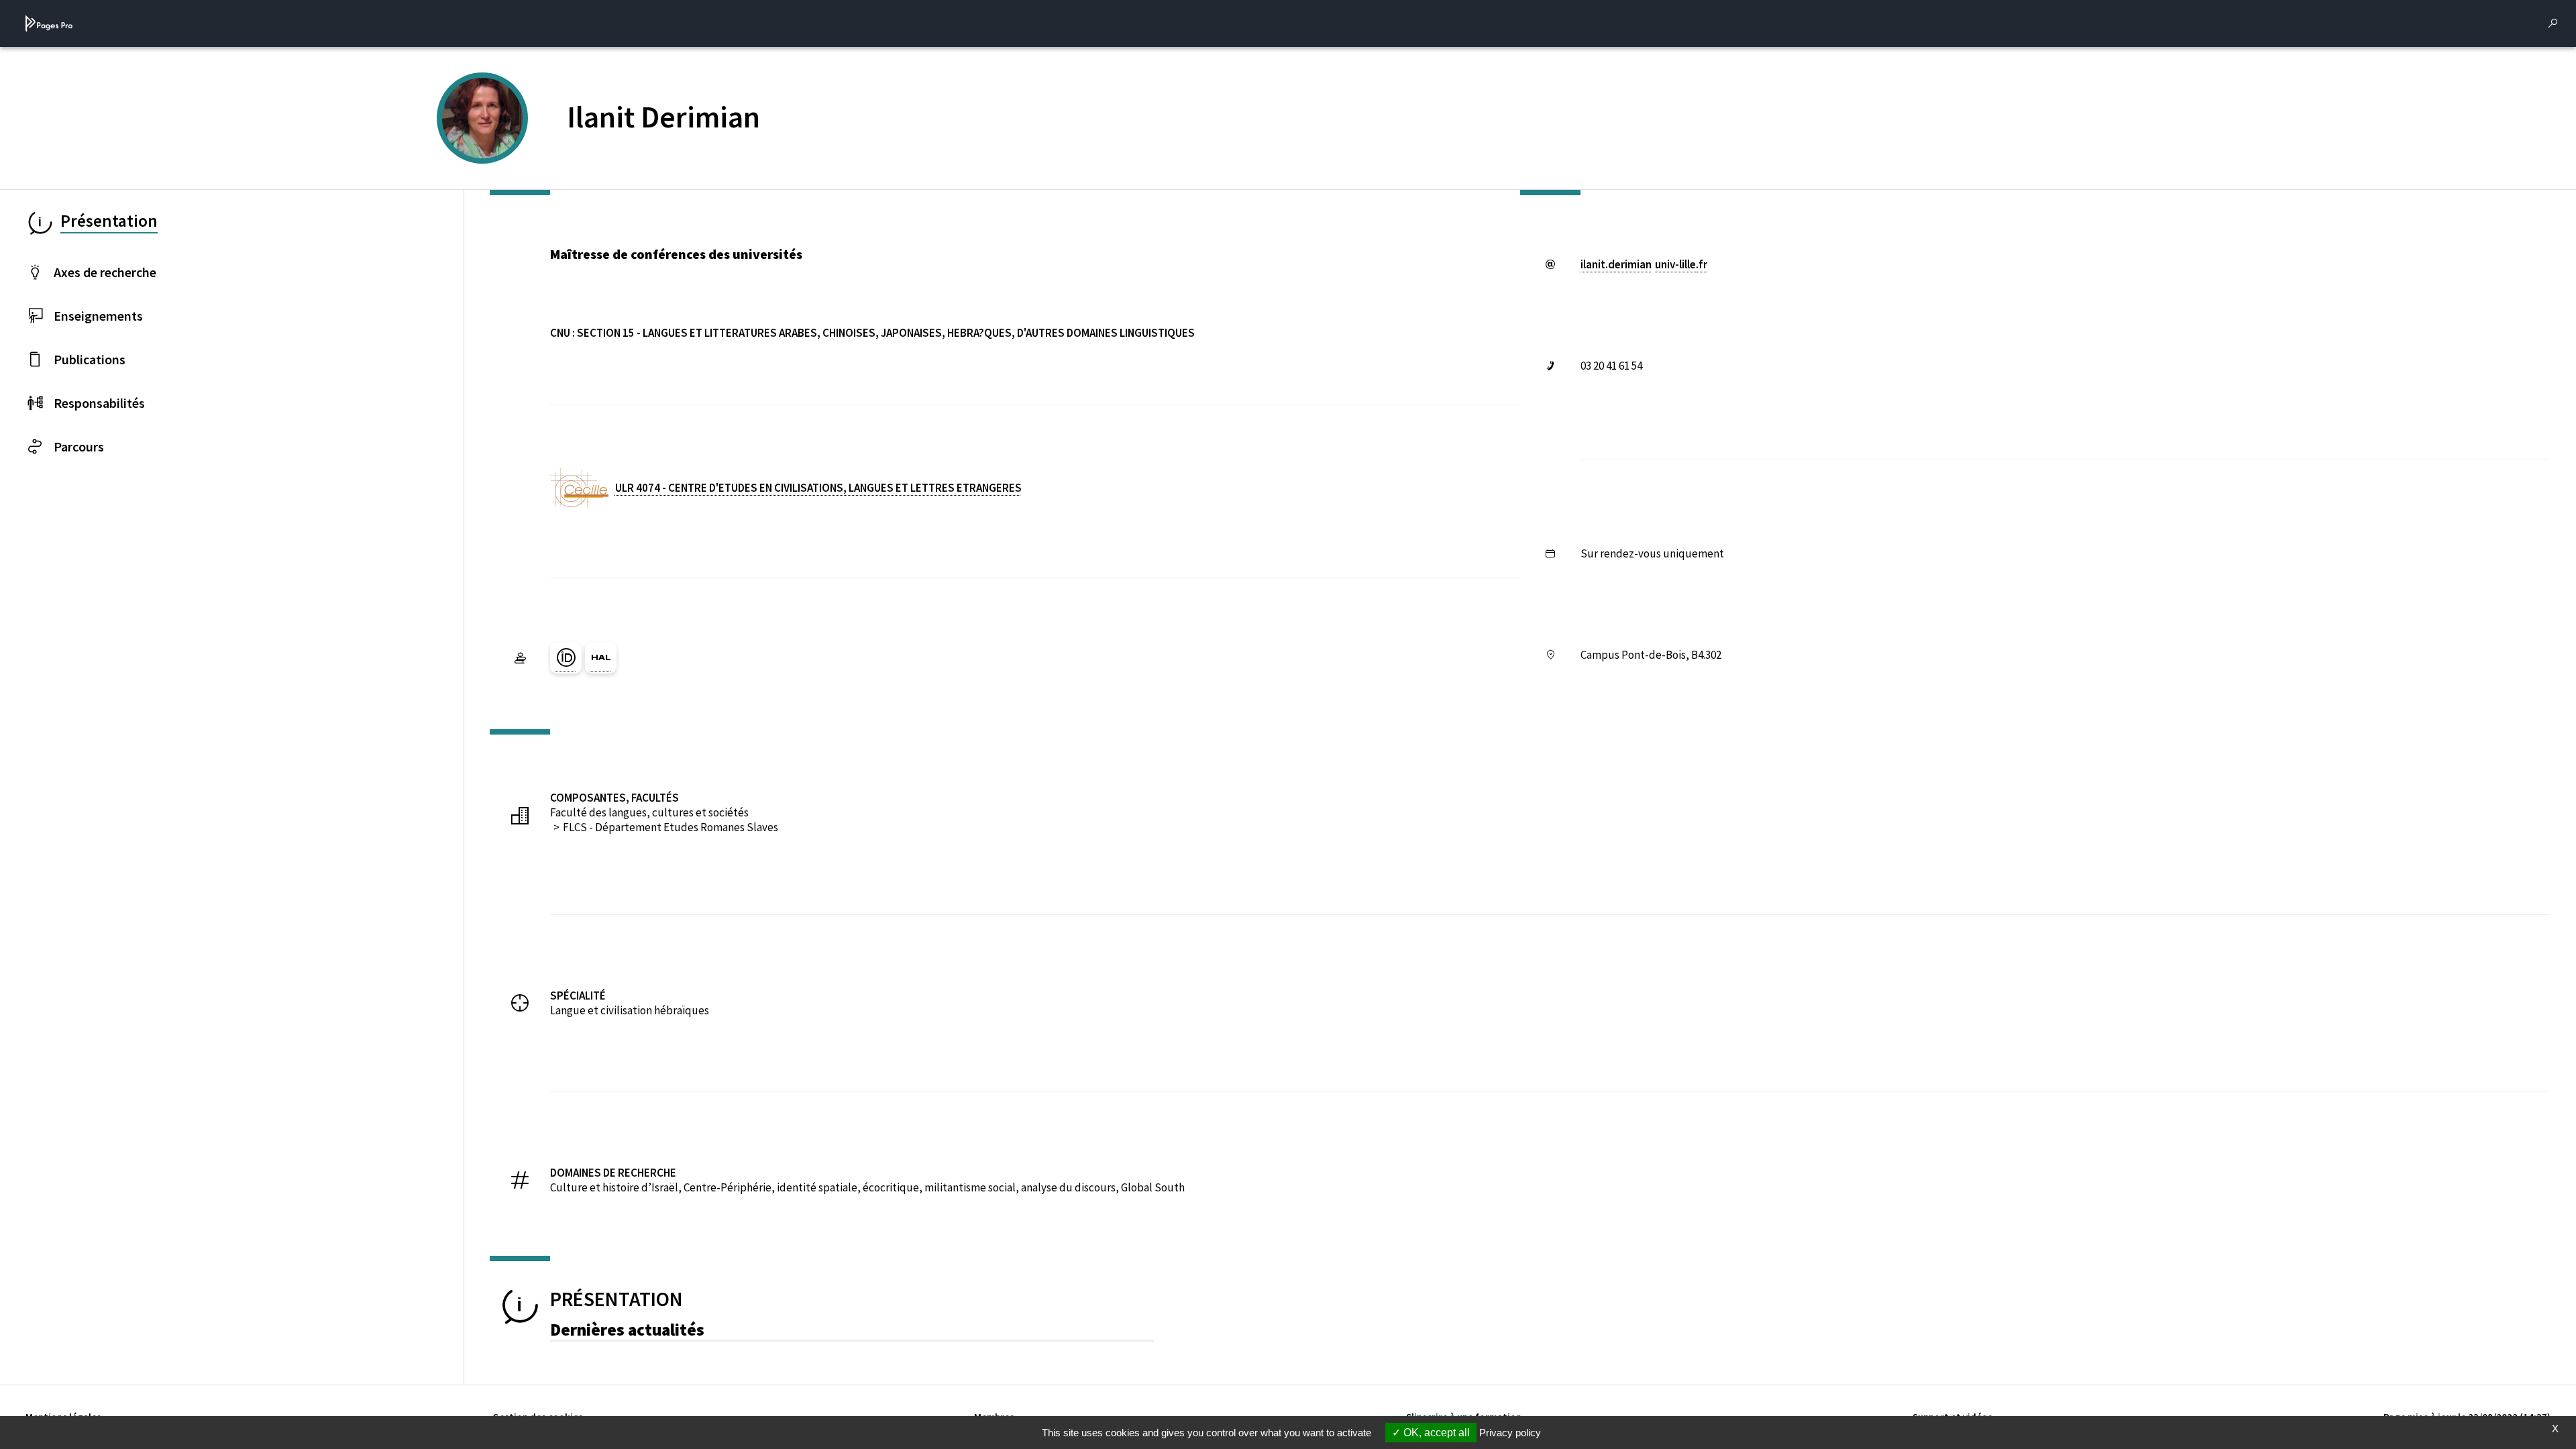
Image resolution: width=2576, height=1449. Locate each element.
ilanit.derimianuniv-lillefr (1644, 264)
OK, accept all (1435, 1433)
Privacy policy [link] (1510, 1433)
